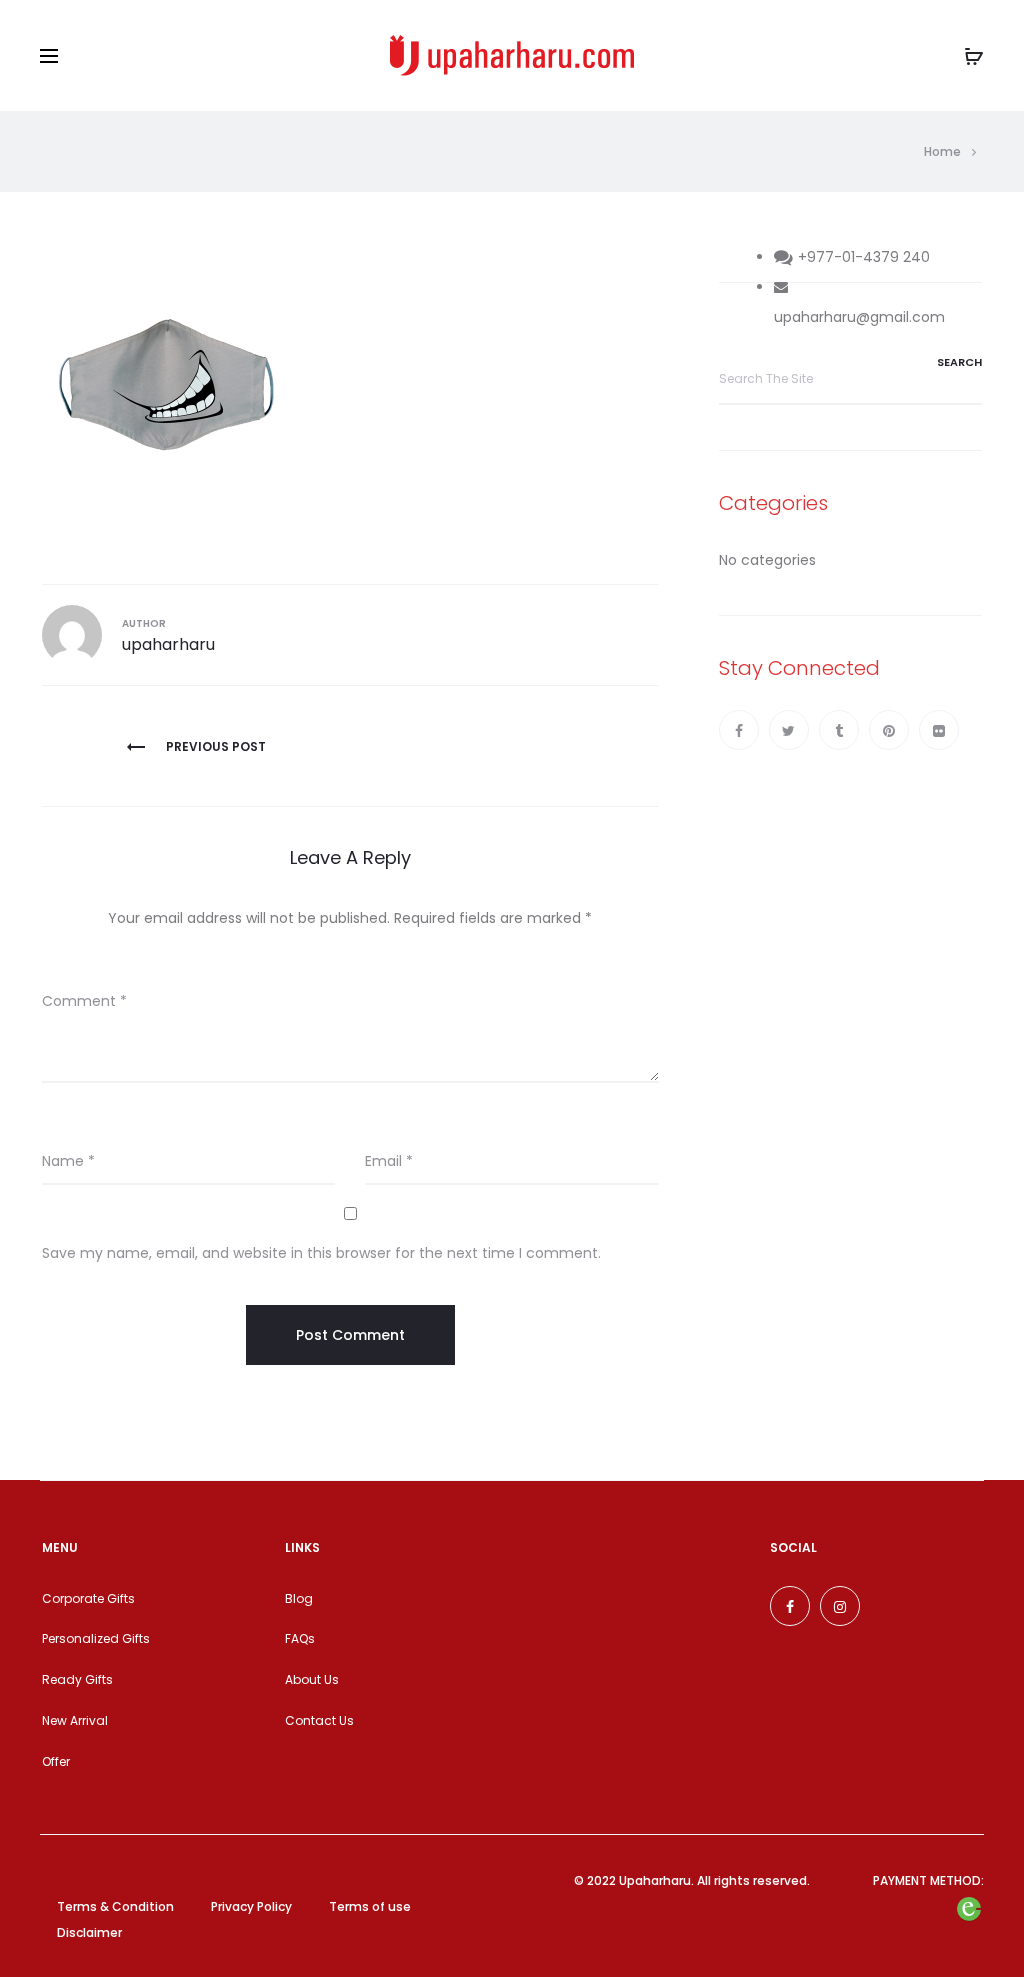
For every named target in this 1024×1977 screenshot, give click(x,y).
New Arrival (75, 1720)
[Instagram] (840, 1606)
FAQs (300, 1638)
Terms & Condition (115, 1906)
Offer (56, 1761)
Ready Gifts (77, 1679)
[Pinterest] (889, 730)
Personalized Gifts (96, 1638)
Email (389, 1161)
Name (68, 1161)
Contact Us (319, 1720)
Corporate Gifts (88, 1598)
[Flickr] (939, 730)
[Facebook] (739, 730)
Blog (299, 1598)
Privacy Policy (251, 1906)
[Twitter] (789, 730)
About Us (312, 1679)
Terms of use (370, 1906)
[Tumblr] (839, 730)
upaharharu (168, 644)
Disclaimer (89, 1932)
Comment (84, 1001)
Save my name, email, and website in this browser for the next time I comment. (321, 1253)
